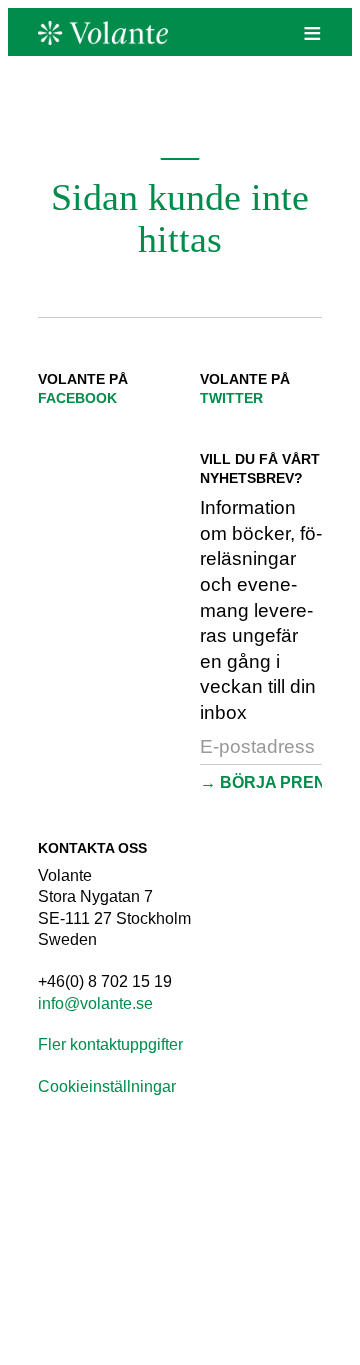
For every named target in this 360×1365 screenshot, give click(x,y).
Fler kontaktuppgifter (110, 1044)
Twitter (231, 398)
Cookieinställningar (107, 1086)
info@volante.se (95, 1003)
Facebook (77, 398)
